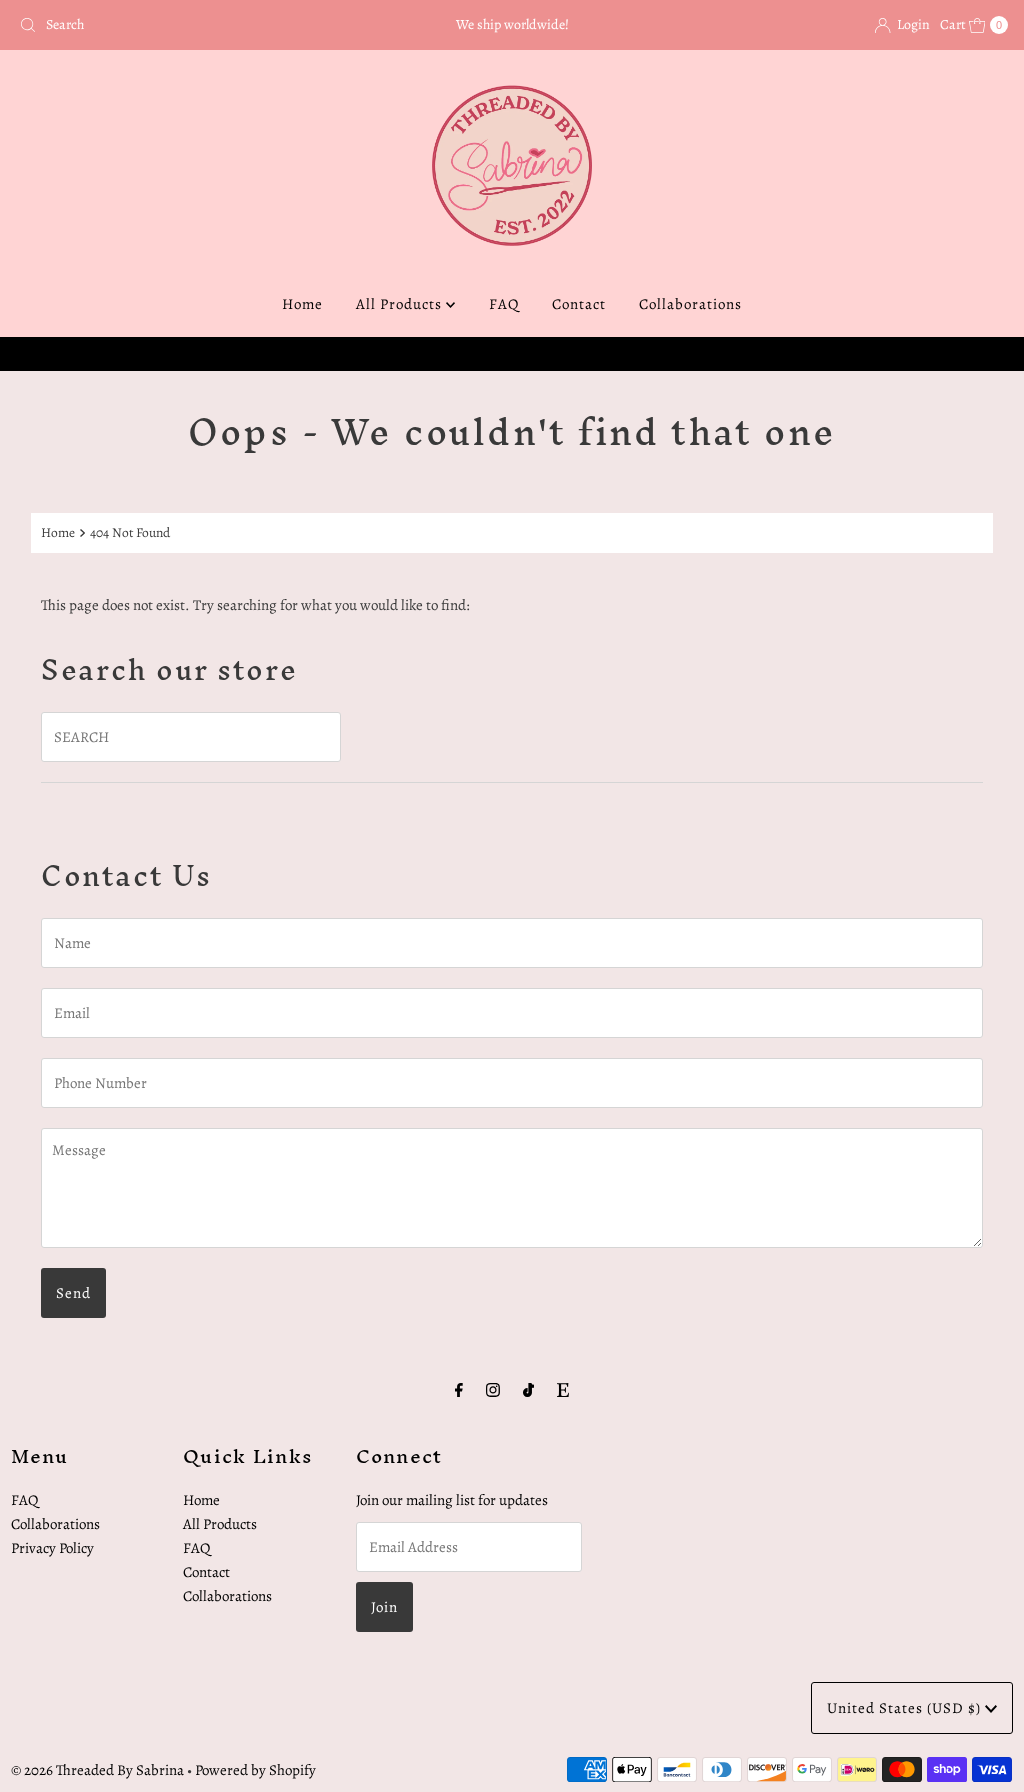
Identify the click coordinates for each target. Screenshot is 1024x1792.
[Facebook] (459, 1390)
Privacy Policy (52, 1548)
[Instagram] (493, 1390)
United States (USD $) (906, 1708)
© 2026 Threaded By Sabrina (97, 1770)
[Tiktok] (528, 1390)
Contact (579, 304)
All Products (401, 304)
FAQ (504, 304)
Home (302, 304)
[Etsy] (563, 1390)
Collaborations (690, 304)
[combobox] (173, 25)
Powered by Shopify (255, 1770)
